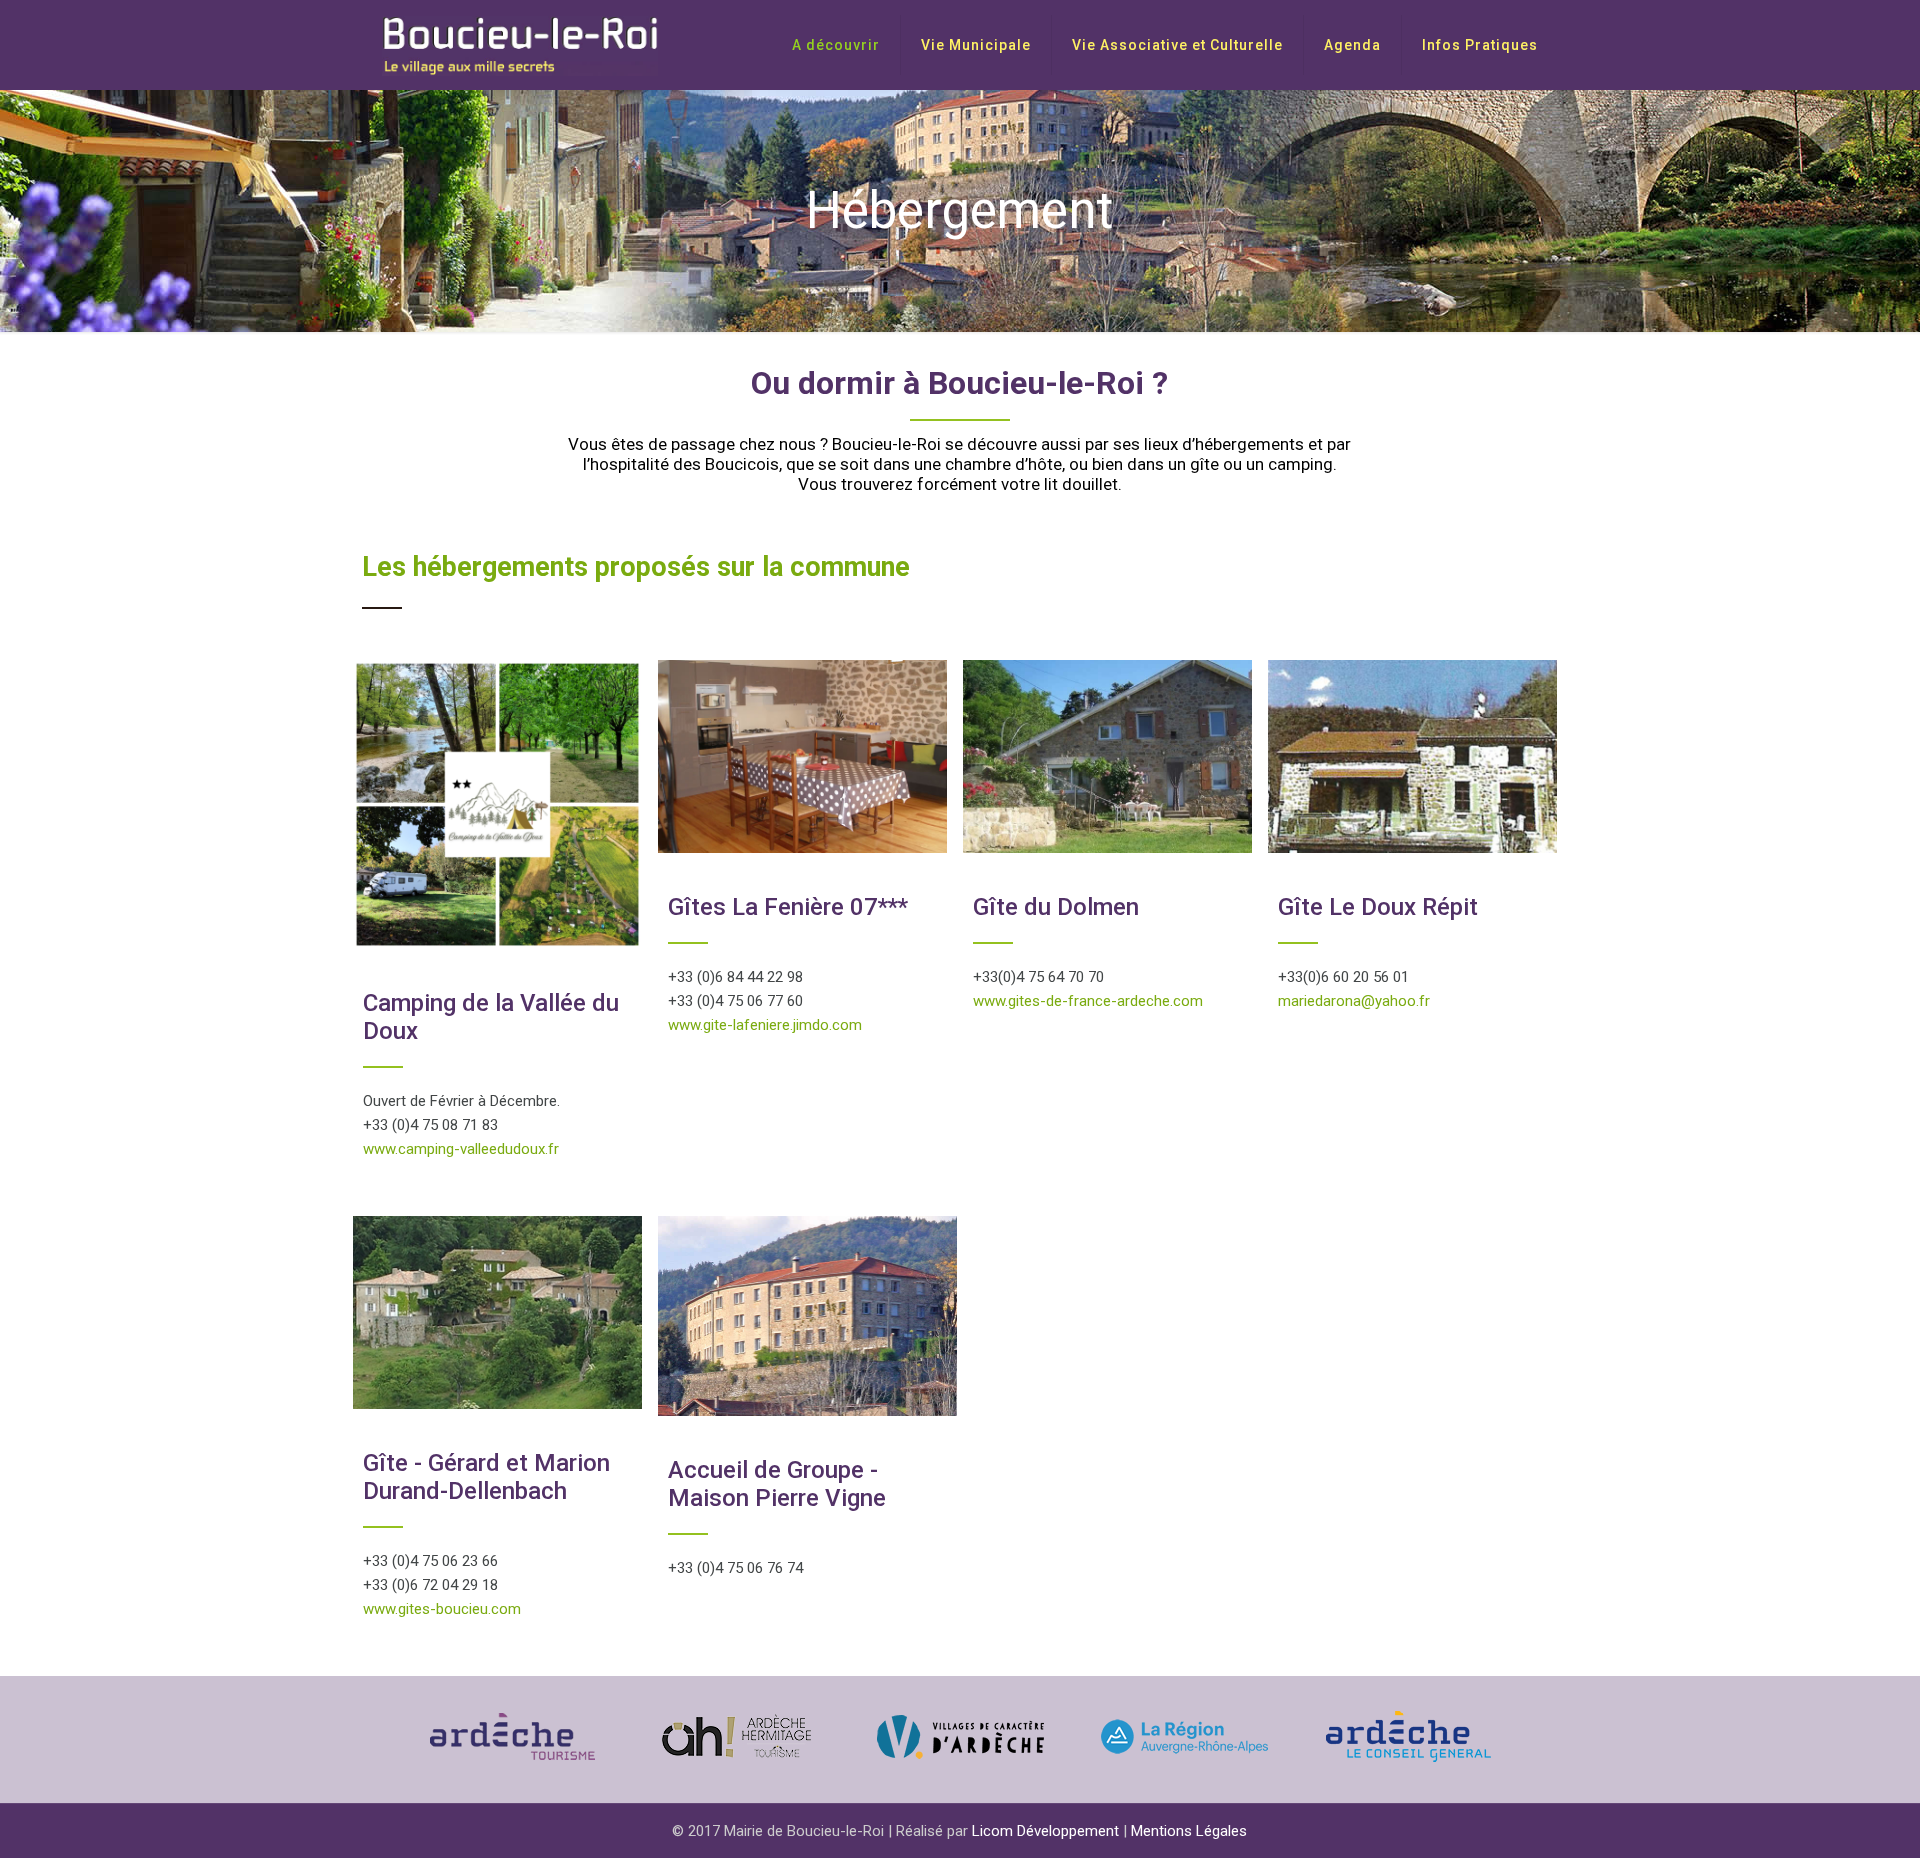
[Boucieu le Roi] (520, 45)
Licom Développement (1045, 1831)
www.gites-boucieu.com (442, 1609)
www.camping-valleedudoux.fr (461, 1149)
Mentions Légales (1189, 1831)
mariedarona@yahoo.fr (1354, 1001)
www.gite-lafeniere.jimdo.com (765, 1025)
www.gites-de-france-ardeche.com (1088, 1001)
